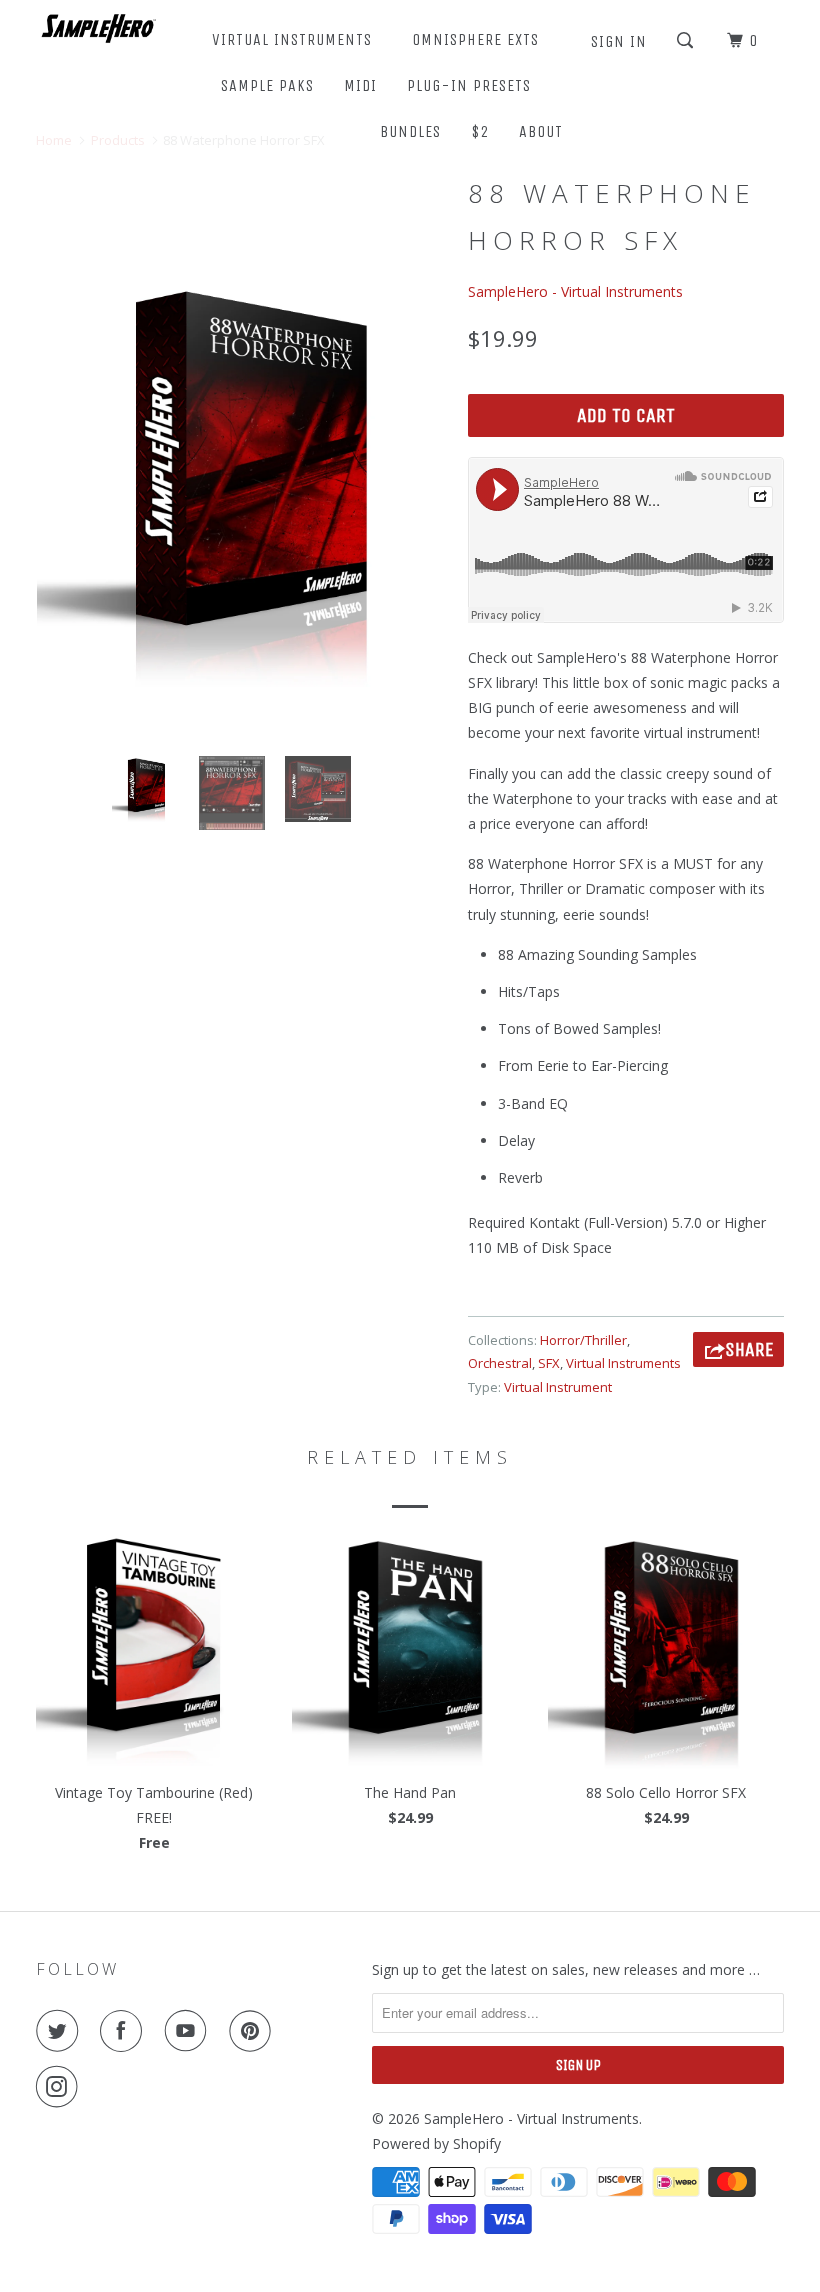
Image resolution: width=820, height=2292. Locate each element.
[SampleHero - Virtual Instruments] (98, 27)
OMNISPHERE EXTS (475, 39)
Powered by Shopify (436, 2143)
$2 (480, 131)
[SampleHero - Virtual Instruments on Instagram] (61, 2087)
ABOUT (546, 131)
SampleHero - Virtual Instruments (575, 291)
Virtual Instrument (558, 1387)
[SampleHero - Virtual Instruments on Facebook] (125, 2031)
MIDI (360, 85)
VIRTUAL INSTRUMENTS (297, 39)
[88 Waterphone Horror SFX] (242, 482)
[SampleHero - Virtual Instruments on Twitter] (61, 2031)
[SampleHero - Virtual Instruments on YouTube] (190, 2031)
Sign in (619, 41)
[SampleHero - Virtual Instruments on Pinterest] (254, 2031)
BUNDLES (410, 131)
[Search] (687, 41)
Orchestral (500, 1363)
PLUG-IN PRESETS (469, 85)
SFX (549, 1363)
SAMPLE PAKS (267, 85)
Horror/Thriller (583, 1340)
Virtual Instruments (623, 1363)
